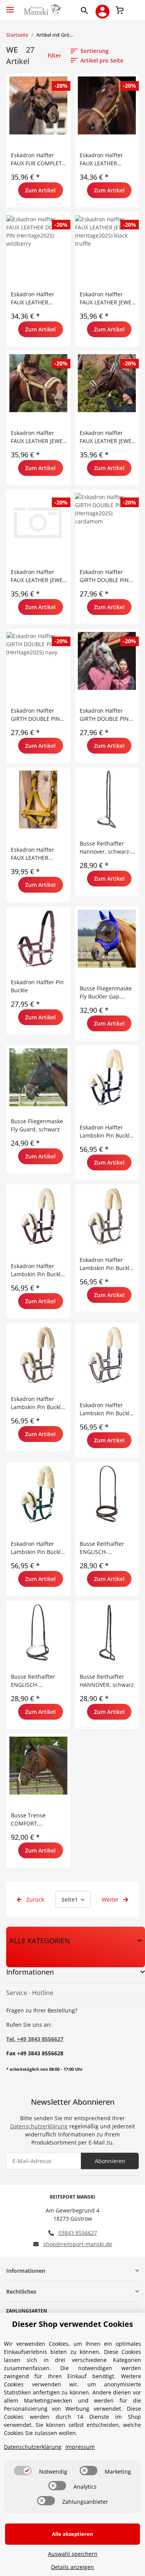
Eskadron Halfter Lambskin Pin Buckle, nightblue (107, 1132)
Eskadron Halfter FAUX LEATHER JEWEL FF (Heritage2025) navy (107, 437)
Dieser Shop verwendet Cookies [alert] (72, 2324)
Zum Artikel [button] (40, 190)
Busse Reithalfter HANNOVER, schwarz (107, 1681)
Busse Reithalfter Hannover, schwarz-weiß (105, 848)
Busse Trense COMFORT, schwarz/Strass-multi (38, 1820)
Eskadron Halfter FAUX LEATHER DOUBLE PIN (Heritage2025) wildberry (32, 298)
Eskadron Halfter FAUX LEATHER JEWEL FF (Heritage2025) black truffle (107, 298)
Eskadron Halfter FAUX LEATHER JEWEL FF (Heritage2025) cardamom (38, 437)
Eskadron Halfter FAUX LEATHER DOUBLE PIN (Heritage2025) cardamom (101, 159)
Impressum (80, 2447)
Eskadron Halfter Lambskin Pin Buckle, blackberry (38, 1270)
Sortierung (95, 51)
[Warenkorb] (119, 9)
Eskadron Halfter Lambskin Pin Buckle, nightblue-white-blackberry (107, 1409)
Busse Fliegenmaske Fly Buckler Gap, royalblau (106, 993)
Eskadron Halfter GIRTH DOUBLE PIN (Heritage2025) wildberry (104, 715)
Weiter (111, 1899)
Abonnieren (110, 2161)
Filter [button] (54, 55)
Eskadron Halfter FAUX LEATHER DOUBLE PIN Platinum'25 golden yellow (36, 854)
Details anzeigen (72, 2567)
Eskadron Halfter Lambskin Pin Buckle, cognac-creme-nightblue (107, 1264)
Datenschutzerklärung (39, 2126)
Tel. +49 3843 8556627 (35, 2039)
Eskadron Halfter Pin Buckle (37, 986)
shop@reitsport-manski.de (78, 2244)
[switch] (23, 2471)
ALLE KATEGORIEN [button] (40, 1941)
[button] (86, 10)
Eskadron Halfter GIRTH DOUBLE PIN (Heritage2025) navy (36, 715)
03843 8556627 (78, 2233)
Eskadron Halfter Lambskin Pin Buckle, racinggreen (38, 1548)
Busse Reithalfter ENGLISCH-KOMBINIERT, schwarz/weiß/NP (33, 1681)
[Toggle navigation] (10, 6)
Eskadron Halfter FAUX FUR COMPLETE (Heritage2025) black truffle (38, 159)
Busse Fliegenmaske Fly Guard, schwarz (37, 1125)
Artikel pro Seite (102, 60)
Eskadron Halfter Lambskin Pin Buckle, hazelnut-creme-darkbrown (38, 1403)
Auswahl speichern (73, 2554)
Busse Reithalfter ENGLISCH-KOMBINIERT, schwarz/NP (102, 1548)
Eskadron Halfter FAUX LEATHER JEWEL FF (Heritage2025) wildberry (38, 576)
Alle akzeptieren (72, 2534)
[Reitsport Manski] (42, 10)
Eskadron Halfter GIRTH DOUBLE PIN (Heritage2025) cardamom (104, 576)
